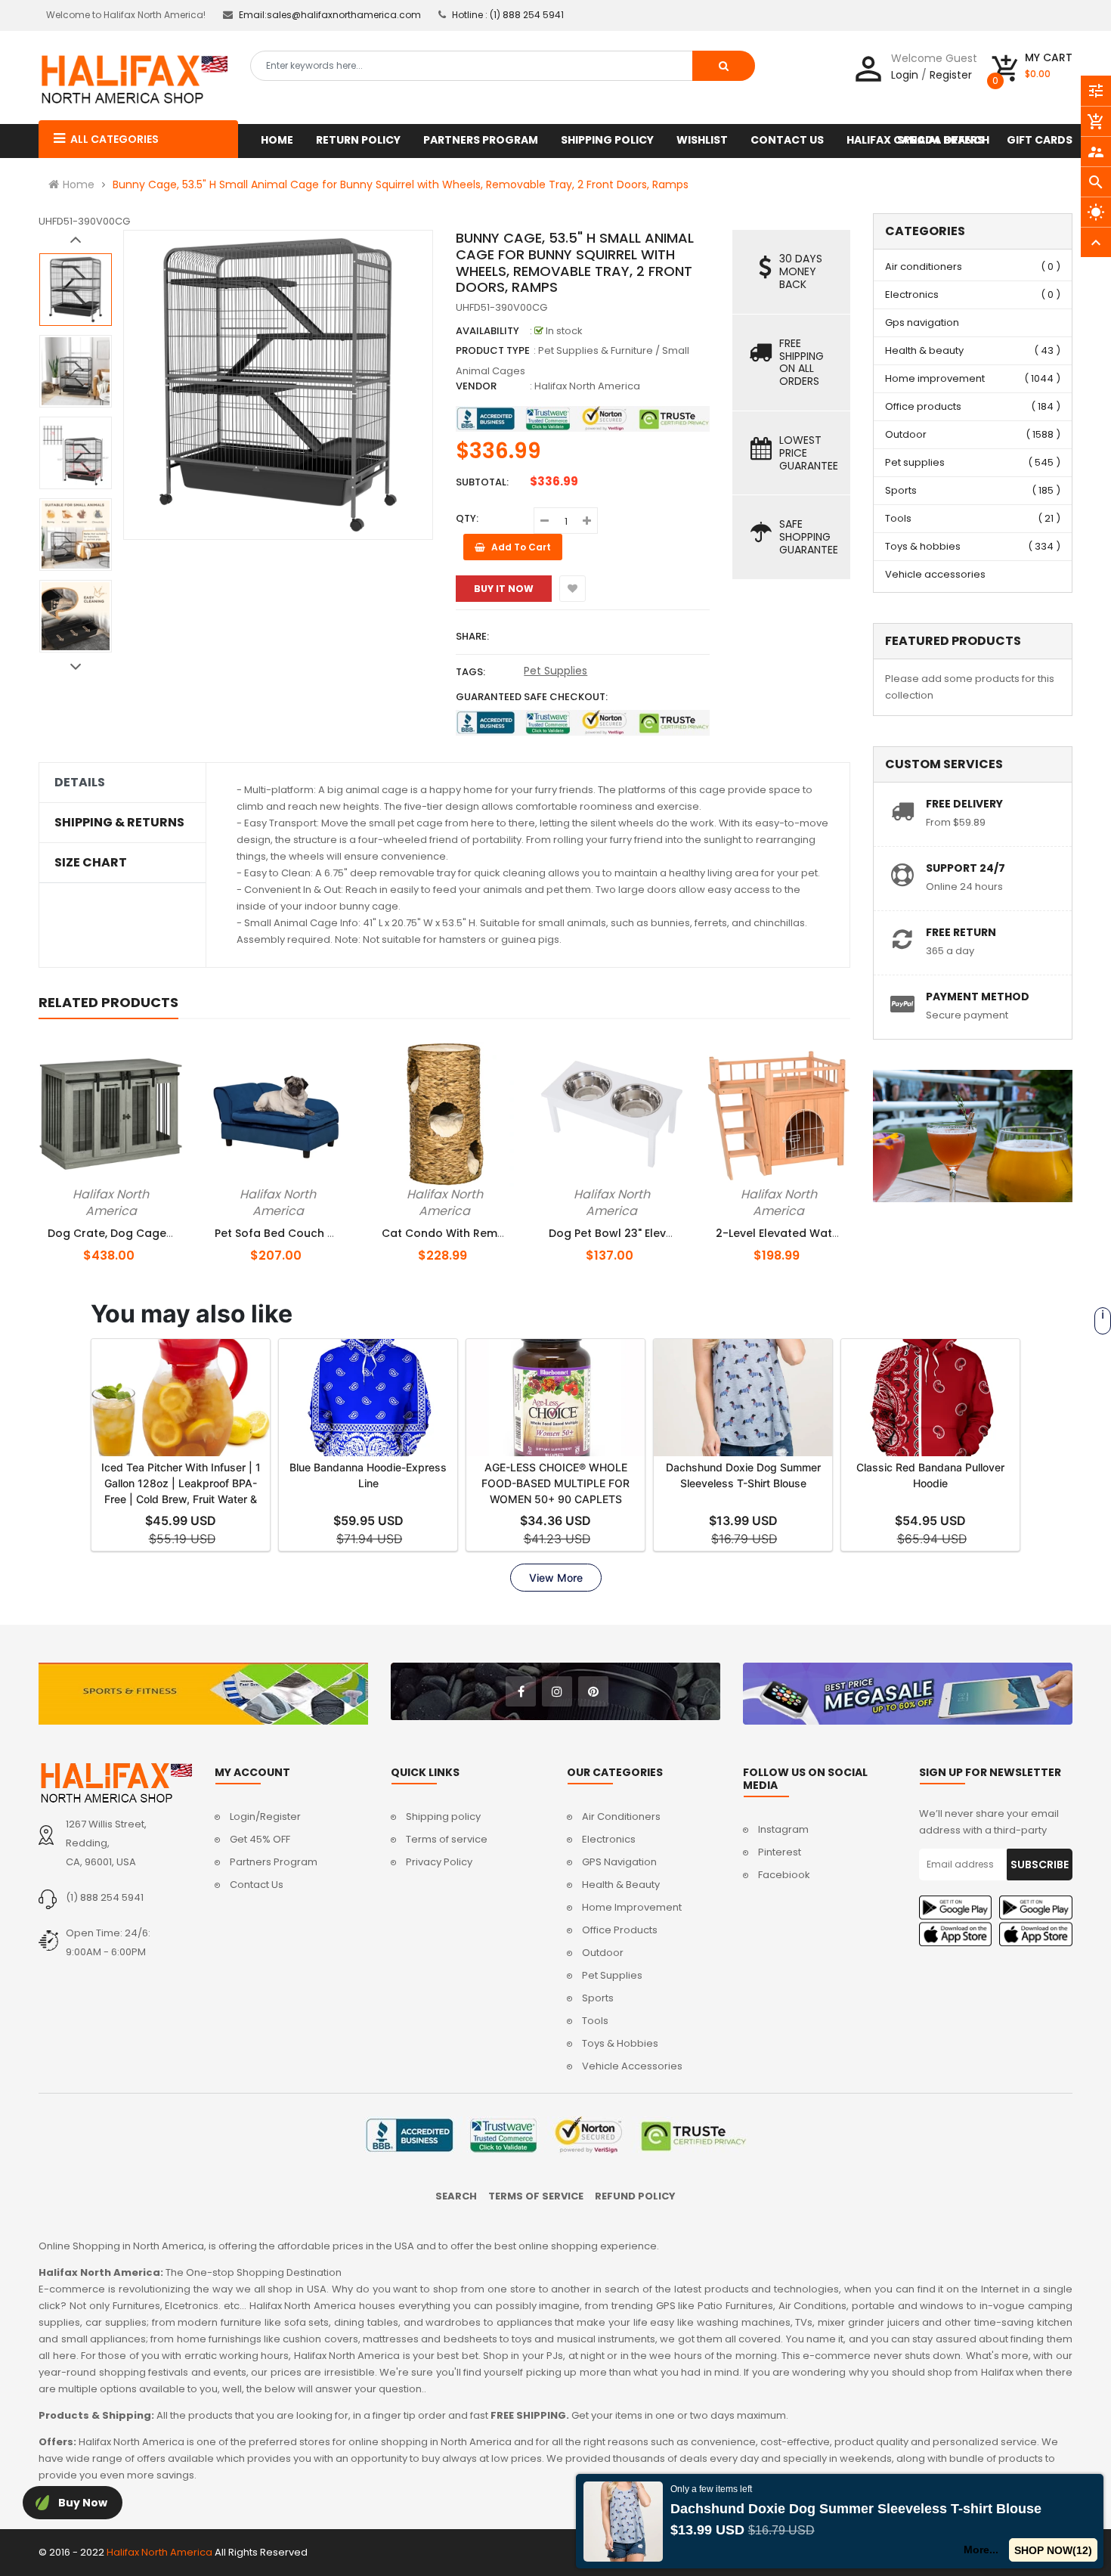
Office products (923, 406)
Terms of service (447, 1839)
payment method (978, 997)
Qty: (467, 518)
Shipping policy (443, 1817)
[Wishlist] (573, 589)
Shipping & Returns (119, 823)
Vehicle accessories (935, 574)
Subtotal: (482, 482)
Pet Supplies (555, 671)
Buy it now (504, 589)
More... (982, 2550)
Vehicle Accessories (632, 2066)
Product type (493, 350)
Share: (472, 636)
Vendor (476, 386)
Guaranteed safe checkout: (532, 697)
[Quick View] (136, 1192)
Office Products (620, 1930)
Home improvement (935, 378)
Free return (961, 932)
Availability (487, 331)
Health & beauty (924, 350)
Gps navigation (922, 322)
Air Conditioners (621, 1817)
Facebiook (784, 1875)
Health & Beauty (621, 1885)
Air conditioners (924, 267)
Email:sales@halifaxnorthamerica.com (330, 15)
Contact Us (257, 1885)
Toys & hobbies (923, 546)
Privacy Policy (439, 1862)
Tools (898, 518)
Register (951, 75)
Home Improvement (632, 1907)
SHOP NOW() (1054, 2550)
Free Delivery (964, 804)
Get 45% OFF (260, 1839)
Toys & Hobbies (620, 2043)
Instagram (783, 1829)
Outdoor (906, 434)
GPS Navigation (619, 1862)
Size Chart (91, 863)
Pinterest (780, 1852)
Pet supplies (915, 462)
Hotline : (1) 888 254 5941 (508, 15)
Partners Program (274, 1862)
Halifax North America (587, 386)
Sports (901, 490)
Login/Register (265, 1817)
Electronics (912, 294)
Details (80, 783)
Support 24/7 (966, 868)
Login (905, 75)
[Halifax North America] (115, 1782)
